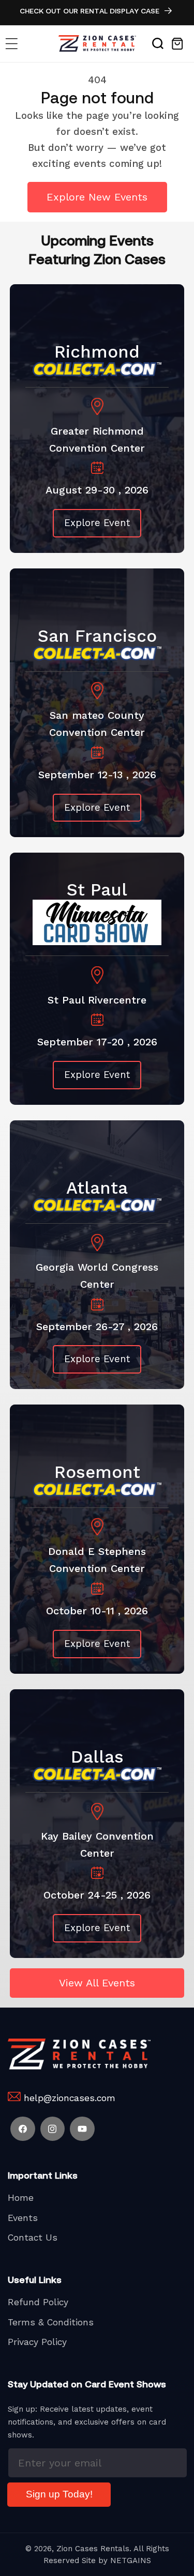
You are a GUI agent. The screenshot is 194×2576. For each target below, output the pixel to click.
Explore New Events (97, 197)
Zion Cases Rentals (93, 2549)
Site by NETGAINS (116, 2560)
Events (23, 2218)
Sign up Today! (59, 2494)
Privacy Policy (37, 2342)
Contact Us (33, 2238)
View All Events (97, 1983)
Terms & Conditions (51, 2322)
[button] (12, 44)
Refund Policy (38, 2302)
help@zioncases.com (70, 2098)
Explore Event (97, 523)
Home (21, 2198)
